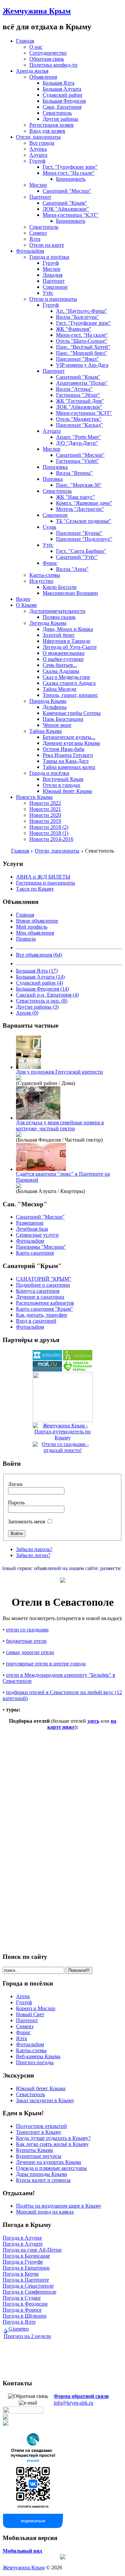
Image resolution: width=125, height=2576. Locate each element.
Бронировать (71, 179)
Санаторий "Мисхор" (67, 191)
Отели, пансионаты (57, 851)
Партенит (40, 197)
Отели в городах (61, 785)
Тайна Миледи (59, 689)
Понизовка (55, 467)
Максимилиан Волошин (70, 593)
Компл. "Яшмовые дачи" (84, 503)
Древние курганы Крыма (71, 743)
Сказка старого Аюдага (69, 683)
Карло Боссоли (60, 587)
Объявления (43, 77)
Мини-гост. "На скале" (69, 173)
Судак (49, 527)
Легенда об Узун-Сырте (70, 647)
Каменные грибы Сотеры (72, 713)
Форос (50, 563)
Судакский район (62, 95)
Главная (20, 851)
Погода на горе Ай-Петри (32, 2250)
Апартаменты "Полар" (82, 383)
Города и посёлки (49, 257)
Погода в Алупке (22, 2238)
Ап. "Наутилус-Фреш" (81, 311)
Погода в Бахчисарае (26, 2256)
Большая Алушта (62, 89)
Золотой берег (59, 635)
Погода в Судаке (22, 2298)
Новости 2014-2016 (51, 839)
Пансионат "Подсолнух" (84, 539)
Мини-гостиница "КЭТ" (71, 215)
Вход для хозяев (47, 131)
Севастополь (57, 113)
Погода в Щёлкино (24, 2316)
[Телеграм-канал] (6, 2424)
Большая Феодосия (64, 101)
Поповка (53, 479)
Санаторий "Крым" (65, 203)
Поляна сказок (59, 617)
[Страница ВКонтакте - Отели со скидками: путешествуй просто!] (23, 2412)
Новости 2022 (45, 803)
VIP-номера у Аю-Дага (82, 365)
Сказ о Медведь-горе (66, 677)
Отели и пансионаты (53, 299)
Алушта (38, 155)
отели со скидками (27, 1630)
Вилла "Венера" (74, 473)
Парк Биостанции (63, 719)
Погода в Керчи (21, 2274)
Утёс (48, 293)
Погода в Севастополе (28, 2286)
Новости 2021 (45, 809)
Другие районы (60, 119)
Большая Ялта (58, 83)
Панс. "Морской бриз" (81, 353)
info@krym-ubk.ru (73, 2403)
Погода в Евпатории (26, 2268)
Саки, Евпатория (62, 107)
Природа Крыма (48, 701)
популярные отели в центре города (46, 1664)
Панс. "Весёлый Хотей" (83, 347)
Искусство (41, 581)
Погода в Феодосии (25, 2304)
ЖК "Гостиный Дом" (80, 401)
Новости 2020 (45, 815)
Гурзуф (37, 161)
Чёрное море (57, 725)
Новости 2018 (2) (49, 827)
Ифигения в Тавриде (66, 641)
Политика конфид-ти (53, 65)
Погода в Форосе (22, 2310)
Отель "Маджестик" (79, 419)
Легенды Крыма (48, 623)
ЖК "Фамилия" (74, 329)
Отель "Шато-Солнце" (82, 341)
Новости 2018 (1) (49, 833)
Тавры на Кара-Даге (66, 761)
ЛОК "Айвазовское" (66, 209)
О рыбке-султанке (63, 659)
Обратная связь (47, 59)
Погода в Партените (26, 2280)
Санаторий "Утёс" (77, 557)
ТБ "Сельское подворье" (84, 521)
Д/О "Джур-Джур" (77, 443)
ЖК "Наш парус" (75, 497)
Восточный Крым (63, 779)
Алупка (38, 149)
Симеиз (38, 233)
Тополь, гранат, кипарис (70, 695)
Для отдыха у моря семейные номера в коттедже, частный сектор (60, 1125)
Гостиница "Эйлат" (78, 395)
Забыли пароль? (34, 1549)
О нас (36, 47)
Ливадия (52, 275)
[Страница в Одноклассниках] (6, 2418)
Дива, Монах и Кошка (68, 629)
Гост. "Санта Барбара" (81, 551)
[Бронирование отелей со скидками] (78, 1359)
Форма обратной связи (81, 2396)
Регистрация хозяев (51, 125)
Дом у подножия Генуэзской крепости (59, 1072)
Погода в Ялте (19, 2322)
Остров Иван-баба (63, 749)
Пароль (16, 1503)
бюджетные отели (26, 1641)
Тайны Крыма (45, 731)
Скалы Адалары (61, 671)
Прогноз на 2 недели (27, 2336)
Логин (15, 1484)
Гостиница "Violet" (77, 461)
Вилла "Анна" (72, 569)
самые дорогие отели (30, 1652)
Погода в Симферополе (29, 2292)
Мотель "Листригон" (80, 509)
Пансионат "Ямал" (77, 359)
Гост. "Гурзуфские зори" (70, 167)
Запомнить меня (26, 1522)
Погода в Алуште (23, 2244)
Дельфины (55, 707)
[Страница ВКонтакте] (33, 2526)
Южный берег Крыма (67, 791)
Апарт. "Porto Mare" (78, 437)
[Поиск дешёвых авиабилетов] (47, 1359)
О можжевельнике (64, 653)
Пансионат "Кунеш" (79, 533)
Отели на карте (47, 245)
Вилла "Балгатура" (77, 317)
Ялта (35, 239)
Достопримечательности (57, 611)
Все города (42, 143)
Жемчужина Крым (37, 11)
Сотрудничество (48, 53)
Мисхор (38, 185)
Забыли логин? (33, 1555)
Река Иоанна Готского (68, 755)
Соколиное (55, 287)
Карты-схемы (45, 575)
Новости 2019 (45, 821)
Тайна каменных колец (69, 767)
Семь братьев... (60, 665)
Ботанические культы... (69, 737)
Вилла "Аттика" (74, 389)
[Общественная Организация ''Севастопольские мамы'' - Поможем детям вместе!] (78, 1370)
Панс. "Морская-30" (79, 485)
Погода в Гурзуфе (23, 2262)
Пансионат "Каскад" (79, 425)
